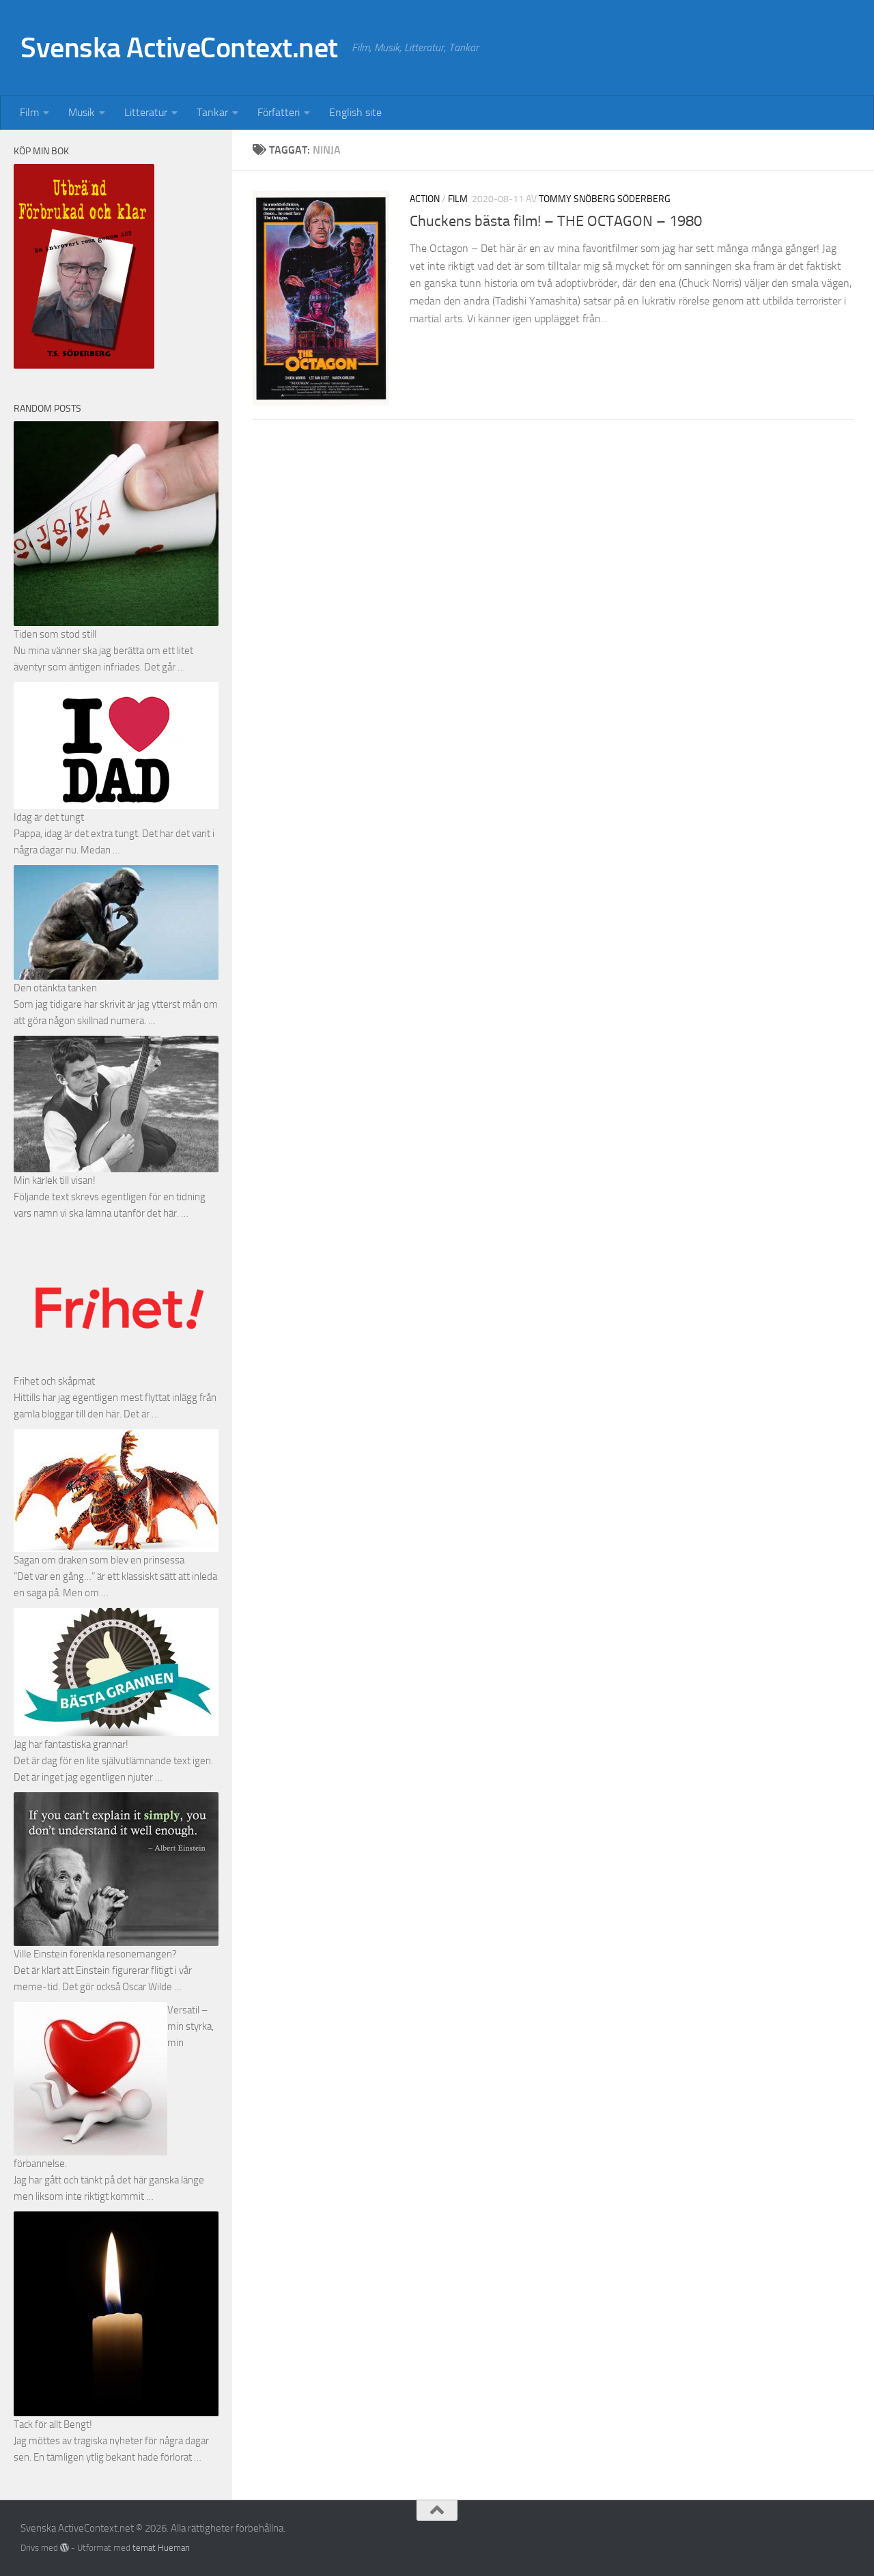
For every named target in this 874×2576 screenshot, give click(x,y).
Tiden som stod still (55, 634)
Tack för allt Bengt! (53, 2424)
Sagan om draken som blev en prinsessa (99, 1560)
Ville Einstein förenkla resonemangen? (95, 1954)
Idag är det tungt (49, 817)
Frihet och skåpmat (54, 1381)
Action (425, 199)
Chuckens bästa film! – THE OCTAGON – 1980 (556, 221)
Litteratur (146, 112)
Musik (82, 112)
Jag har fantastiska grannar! (71, 1744)
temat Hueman (161, 2548)
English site (355, 112)
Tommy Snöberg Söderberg (605, 199)
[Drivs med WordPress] (65, 2548)
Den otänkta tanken (55, 988)
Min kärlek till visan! (55, 1180)
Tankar (212, 112)
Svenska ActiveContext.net (179, 48)
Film (29, 112)
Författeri (279, 112)
